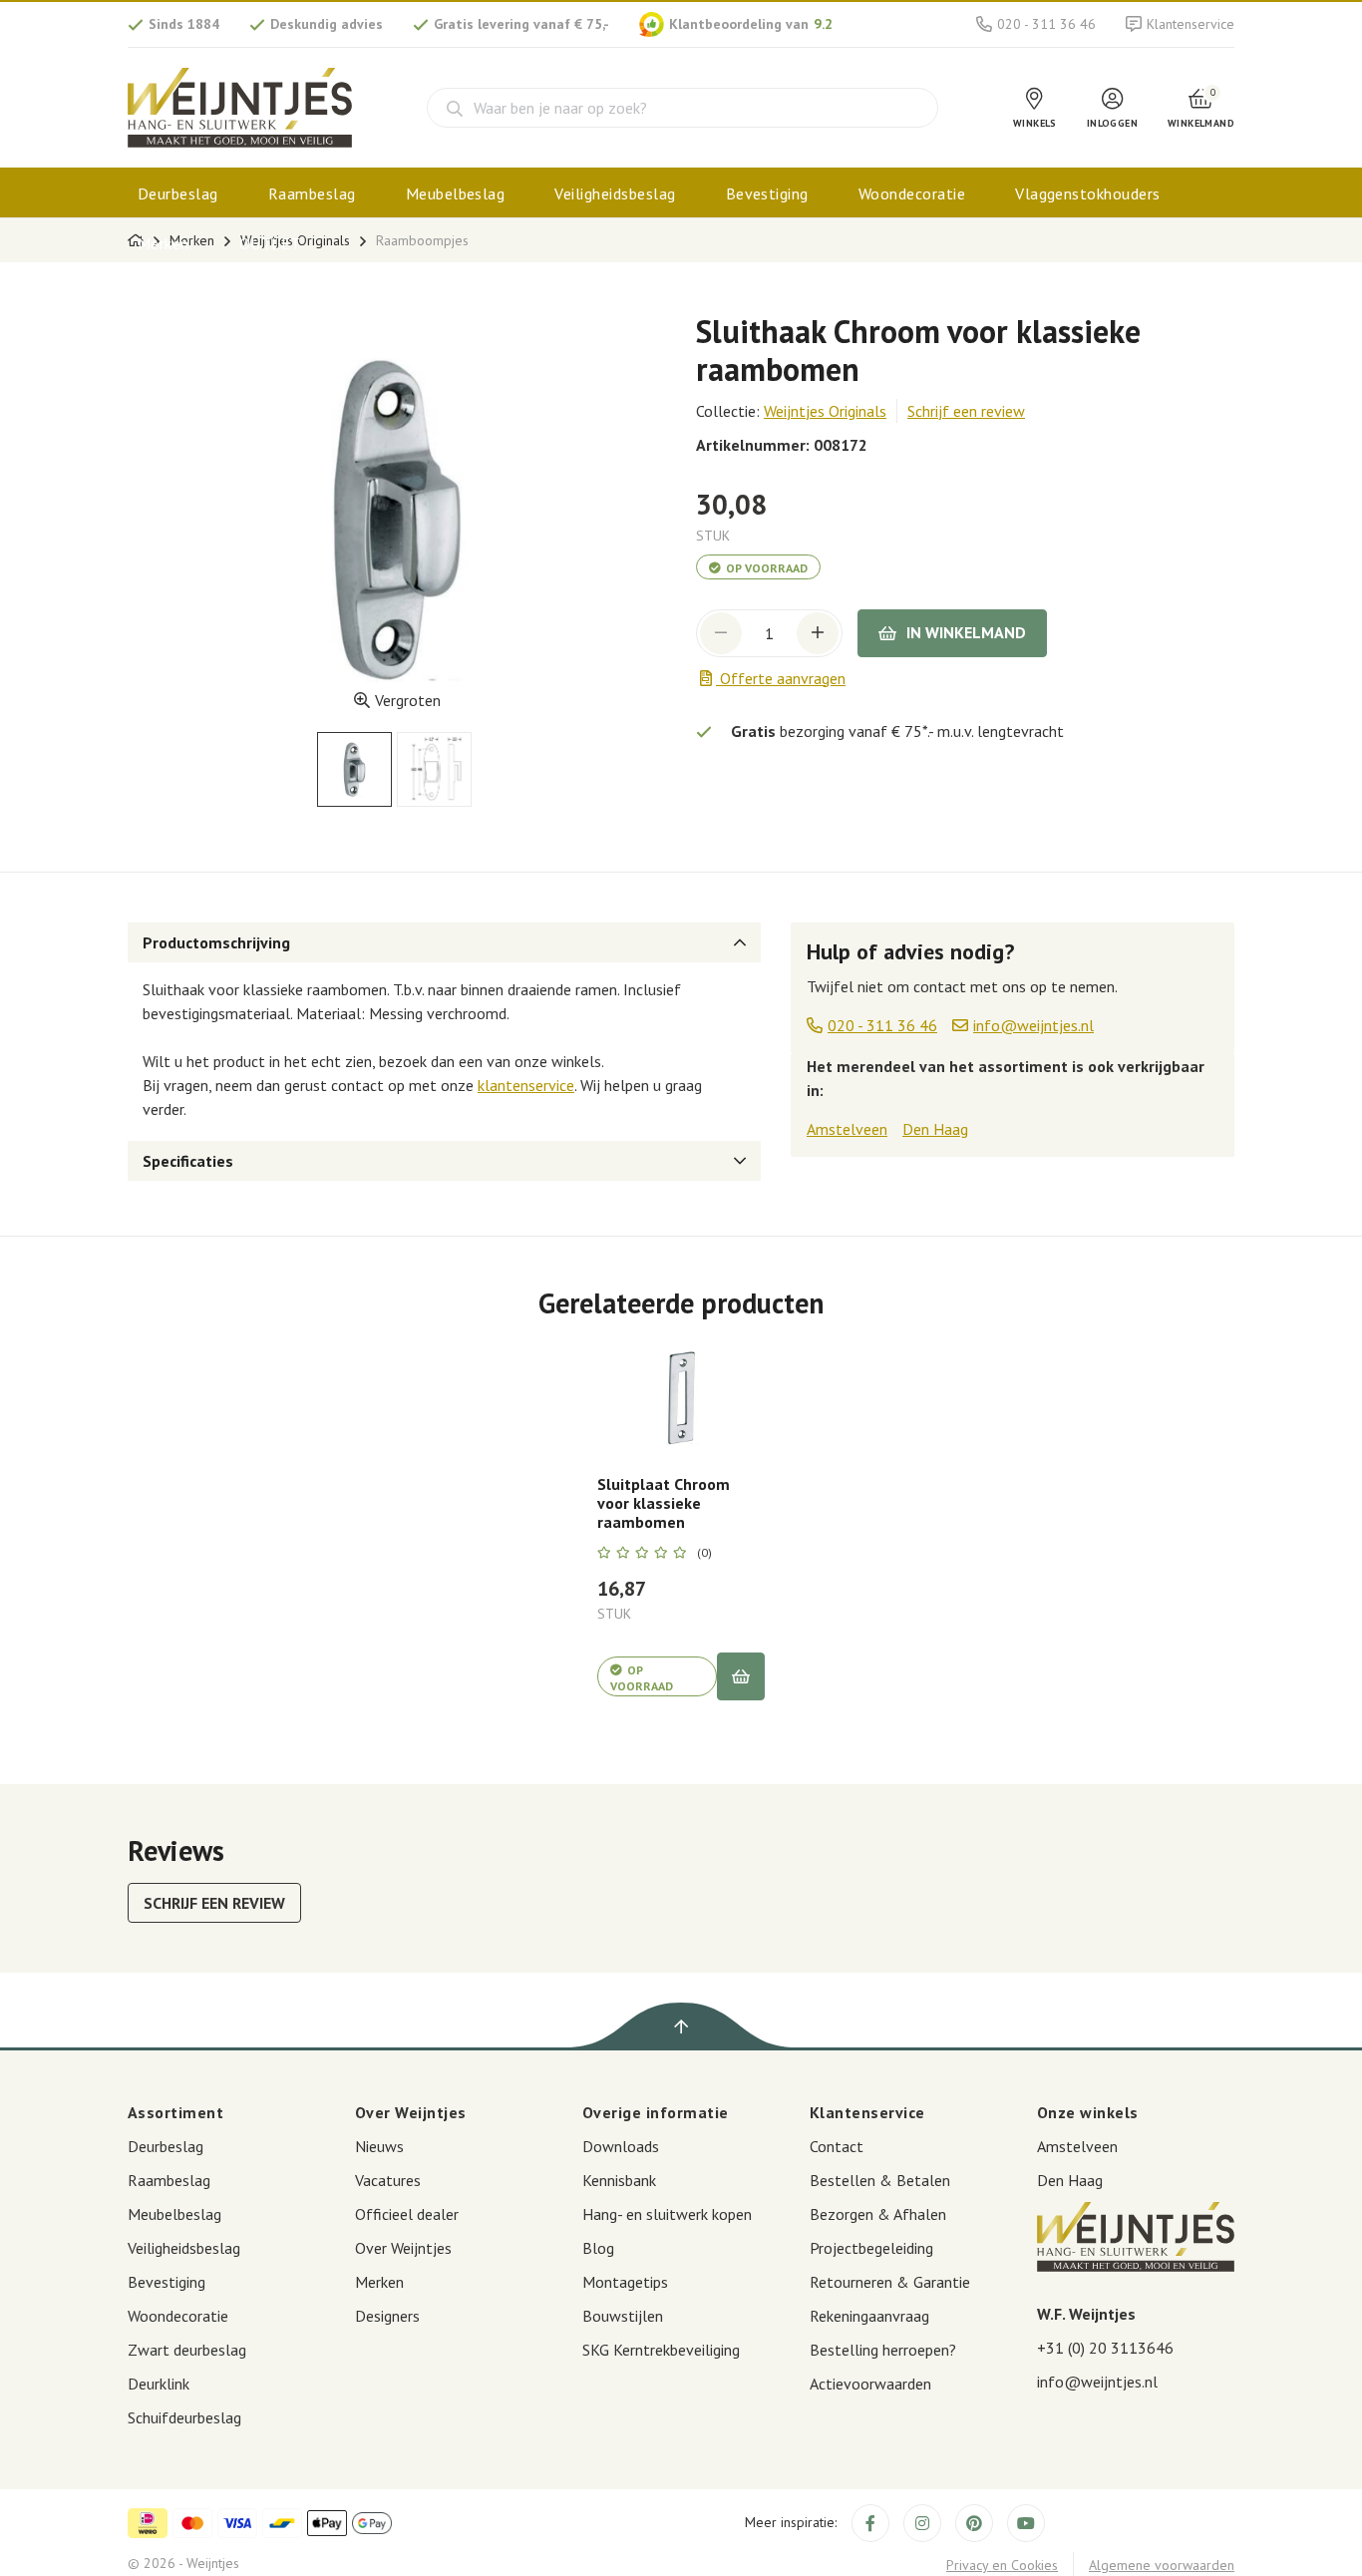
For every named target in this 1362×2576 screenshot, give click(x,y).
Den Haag (935, 1129)
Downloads (621, 2146)
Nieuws (379, 2146)
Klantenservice (1191, 24)
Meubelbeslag (456, 193)
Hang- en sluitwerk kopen (667, 2214)
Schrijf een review (966, 411)
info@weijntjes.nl (1097, 2382)
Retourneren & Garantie (890, 2282)
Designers (387, 2316)
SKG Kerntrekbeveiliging (661, 2350)
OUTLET (270, 243)
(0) (704, 1553)
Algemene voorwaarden (1162, 2565)
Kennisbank (619, 2180)
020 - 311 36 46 (1046, 24)
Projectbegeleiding (871, 2248)
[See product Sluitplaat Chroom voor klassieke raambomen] (681, 1398)
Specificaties (188, 1161)
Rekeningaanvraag (869, 2316)
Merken (164, 243)
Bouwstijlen (623, 2316)
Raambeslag (312, 193)
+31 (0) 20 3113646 (1105, 2348)
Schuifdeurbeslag (184, 2417)
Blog (598, 2248)
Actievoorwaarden (870, 2384)
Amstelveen (847, 1129)
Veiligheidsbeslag (615, 193)
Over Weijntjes (403, 2248)
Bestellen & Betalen (880, 2180)
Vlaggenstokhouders (1088, 193)
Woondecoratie (912, 193)
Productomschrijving (216, 942)
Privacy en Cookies (1002, 2565)
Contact (837, 2146)
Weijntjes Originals (825, 411)
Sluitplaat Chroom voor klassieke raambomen (664, 1503)
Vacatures (388, 2180)
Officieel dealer (407, 2214)
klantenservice (526, 1085)
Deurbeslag (178, 193)
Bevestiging (767, 193)
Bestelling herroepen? (883, 2350)
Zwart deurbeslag (187, 2350)
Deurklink (159, 2384)
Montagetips (625, 2282)
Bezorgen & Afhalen (878, 2214)
